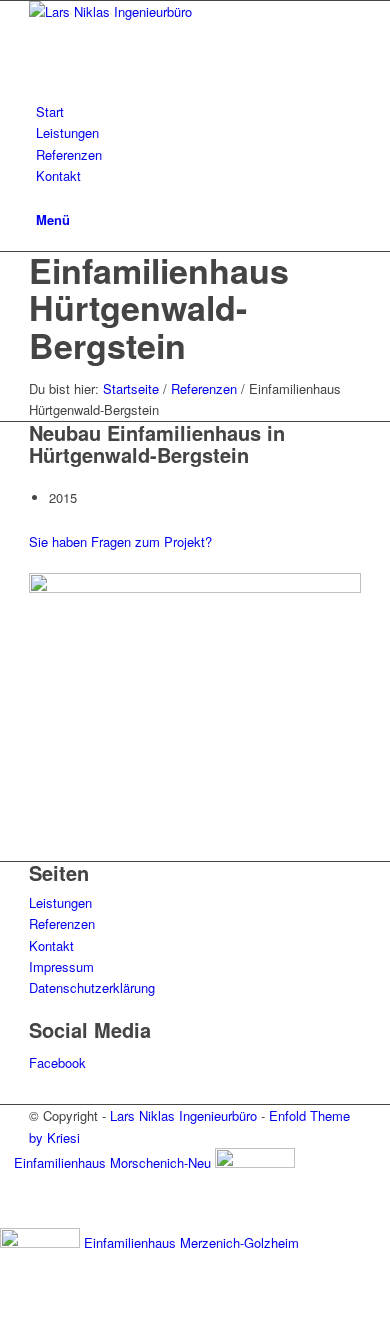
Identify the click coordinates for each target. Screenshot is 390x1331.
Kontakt (51, 945)
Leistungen (60, 902)
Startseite (131, 388)
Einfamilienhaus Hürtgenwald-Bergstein (159, 307)
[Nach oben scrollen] (5, 1318)
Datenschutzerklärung (92, 987)
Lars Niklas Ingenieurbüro (183, 1115)
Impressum (61, 966)
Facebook (57, 1062)
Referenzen (204, 388)
